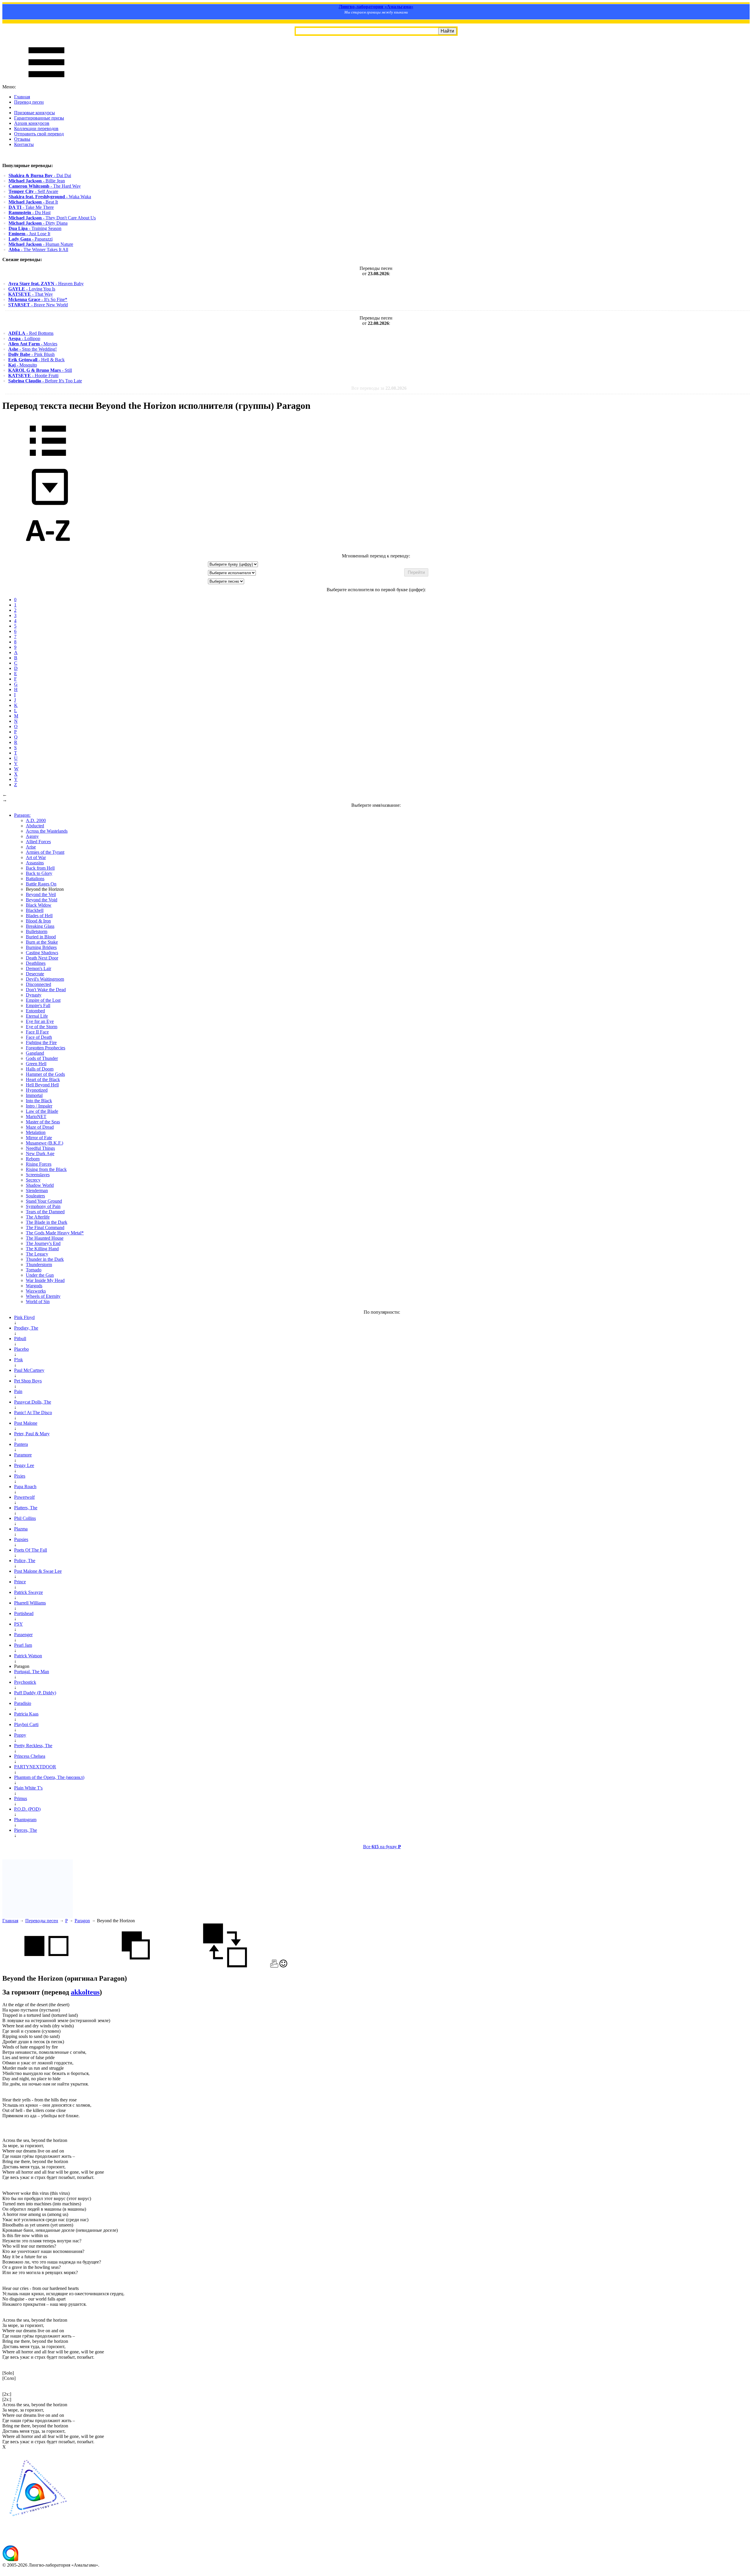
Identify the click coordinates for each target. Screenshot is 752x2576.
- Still (40, 370)
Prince (20, 1582)
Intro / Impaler (39, 1106)
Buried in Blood (41, 937)
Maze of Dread (40, 1127)
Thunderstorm (39, 1265)
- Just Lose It (29, 234)
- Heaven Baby (46, 284)
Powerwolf (24, 1497)
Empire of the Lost (43, 1000)
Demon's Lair (38, 968)
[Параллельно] (46, 1966)
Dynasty (34, 995)
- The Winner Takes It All (38, 249)
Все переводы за (379, 388)
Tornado (34, 1270)
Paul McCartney (29, 1370)
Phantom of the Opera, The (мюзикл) (49, 1777)
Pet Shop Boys (28, 1381)
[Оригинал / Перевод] (225, 1966)
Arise (31, 847)
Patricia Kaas (26, 1714)
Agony (32, 836)
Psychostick (25, 1682)
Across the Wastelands (47, 831)
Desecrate (35, 974)
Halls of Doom (40, 1069)
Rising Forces (39, 1164)
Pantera (21, 1444)
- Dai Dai (40, 175)
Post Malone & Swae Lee (38, 1571)
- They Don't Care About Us (52, 218)
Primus (21, 1798)
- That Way (31, 294)
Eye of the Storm (42, 1027)
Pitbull (20, 1339)
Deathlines (36, 963)
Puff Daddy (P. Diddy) (35, 1693)
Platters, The (26, 1508)
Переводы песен (42, 1921)
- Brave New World (38, 305)
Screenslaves (38, 1175)
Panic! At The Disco (33, 1413)
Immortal (34, 1095)
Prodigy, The (26, 1328)
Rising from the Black (46, 1169)
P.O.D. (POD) (27, 1809)
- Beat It (33, 202)
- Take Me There (31, 207)
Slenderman (37, 1190)
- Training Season (35, 228)
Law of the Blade (42, 1111)
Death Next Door (42, 958)
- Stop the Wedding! (32, 349)
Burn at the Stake (42, 942)
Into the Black (39, 1101)
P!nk (19, 1360)
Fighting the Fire (41, 1042)
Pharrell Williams (30, 1603)
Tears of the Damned (45, 1212)
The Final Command (45, 1227)
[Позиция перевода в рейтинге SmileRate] (283, 1966)
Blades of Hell (39, 916)
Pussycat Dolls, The (33, 1402)
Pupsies (21, 1539)
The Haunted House (45, 1238)
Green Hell (36, 1064)
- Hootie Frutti (33, 375)
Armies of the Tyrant (45, 852)
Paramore (23, 1455)
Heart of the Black (43, 1079)
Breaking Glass (40, 926)
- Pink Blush (31, 354)
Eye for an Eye (40, 1021)
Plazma (21, 1529)
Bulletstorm (37, 931)
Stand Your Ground (44, 1201)
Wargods (34, 1286)
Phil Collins (25, 1518)
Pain (18, 1391)
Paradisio (23, 1703)
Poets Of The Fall (31, 1550)
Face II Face (37, 1032)
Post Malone (26, 1423)
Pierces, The (26, 1830)
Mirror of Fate (39, 1138)
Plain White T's (28, 1788)
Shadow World (40, 1185)
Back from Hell (40, 868)
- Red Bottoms (31, 333)
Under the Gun (40, 1275)
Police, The (25, 1561)
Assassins (35, 863)
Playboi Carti (26, 1724)
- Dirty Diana (38, 223)
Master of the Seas (43, 1122)
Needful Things (40, 1148)
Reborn (33, 1159)
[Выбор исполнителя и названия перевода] (48, 460)
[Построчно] (136, 1966)
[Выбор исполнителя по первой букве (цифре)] (48, 551)
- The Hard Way (45, 186)
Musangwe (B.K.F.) (45, 1143)
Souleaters (35, 1196)
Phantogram (25, 1820)
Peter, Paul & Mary (32, 1434)
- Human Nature (41, 244)
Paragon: (22, 815)
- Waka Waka (50, 197)
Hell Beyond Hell (42, 1085)
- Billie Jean (37, 181)
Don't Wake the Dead (46, 990)
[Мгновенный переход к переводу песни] (48, 505)
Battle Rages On (41, 884)
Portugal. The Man (32, 1672)
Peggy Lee (24, 1465)
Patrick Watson (28, 1656)
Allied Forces (38, 842)
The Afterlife (38, 1217)
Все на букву (382, 1847)
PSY (19, 1624)
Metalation (36, 1132)
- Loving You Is (32, 289)
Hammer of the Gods (45, 1074)
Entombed (35, 1011)
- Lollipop (24, 338)
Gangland (35, 1053)
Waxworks (36, 1291)
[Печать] (274, 1966)
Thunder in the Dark (45, 1259)
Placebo (21, 1349)
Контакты (24, 144)
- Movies (33, 344)
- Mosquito (23, 365)
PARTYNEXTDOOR (35, 1767)
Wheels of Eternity (43, 1296)
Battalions (35, 879)
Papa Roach (25, 1487)
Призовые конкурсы (35, 113)
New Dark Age (40, 1153)
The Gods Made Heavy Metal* (55, 1233)
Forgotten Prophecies (46, 1048)
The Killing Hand (42, 1249)
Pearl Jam (23, 1645)
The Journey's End (43, 1243)
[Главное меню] (46, 82)
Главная (22, 97)
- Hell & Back (36, 360)
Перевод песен (29, 102)
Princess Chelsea (30, 1756)
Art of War (36, 857)
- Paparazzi (31, 239)
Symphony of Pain (43, 1206)
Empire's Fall (38, 1005)
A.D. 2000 (36, 820)
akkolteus (85, 1992)
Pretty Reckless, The (33, 1746)
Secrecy (33, 1180)
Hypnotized (37, 1090)
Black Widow (39, 905)
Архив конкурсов (32, 123)
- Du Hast (30, 212)
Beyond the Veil (41, 894)
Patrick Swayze (28, 1592)
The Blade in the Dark (47, 1222)
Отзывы (22, 139)
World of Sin (38, 1302)
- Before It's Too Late (45, 381)
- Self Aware (33, 191)
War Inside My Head (45, 1280)
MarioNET (36, 1116)
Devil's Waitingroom (45, 979)
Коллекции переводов (36, 128)
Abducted (35, 826)
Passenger (23, 1635)
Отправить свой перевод (39, 134)
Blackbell (35, 910)
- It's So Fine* (38, 299)
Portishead (24, 1613)
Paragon (82, 1921)
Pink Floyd (24, 1317)
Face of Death (39, 1037)
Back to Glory (39, 873)
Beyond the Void (42, 900)
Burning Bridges (41, 947)
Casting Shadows (42, 953)
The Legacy (37, 1254)
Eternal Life (37, 1016)
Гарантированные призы (39, 118)
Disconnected (38, 984)
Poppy (20, 1735)
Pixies (20, 1476)
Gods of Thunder (42, 1058)
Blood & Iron (38, 921)
